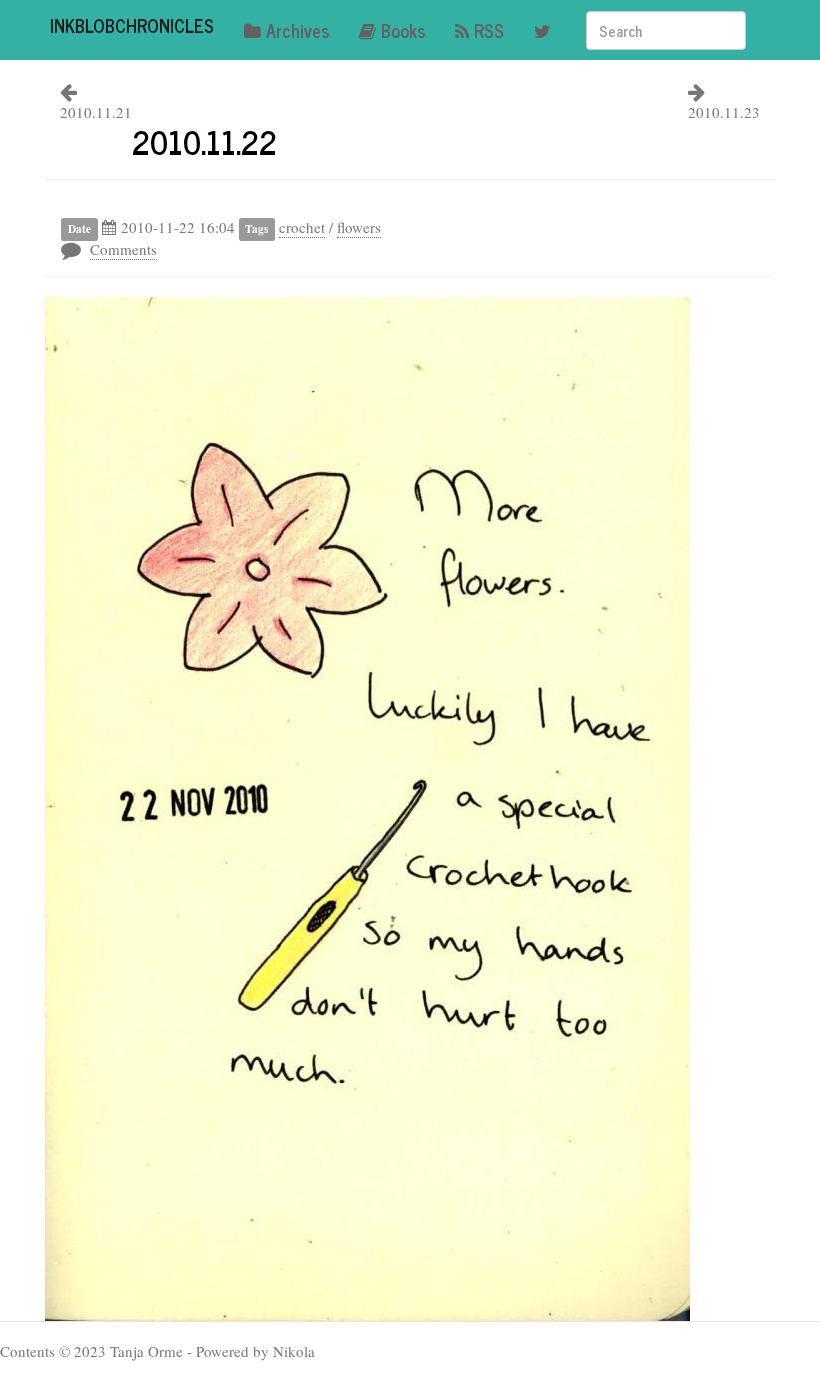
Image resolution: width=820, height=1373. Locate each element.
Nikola (294, 1351)
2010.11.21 (96, 112)
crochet (302, 227)
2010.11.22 (204, 141)
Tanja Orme (146, 1351)
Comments (123, 249)
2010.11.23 (724, 112)
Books (403, 30)
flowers (359, 227)
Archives (297, 30)
